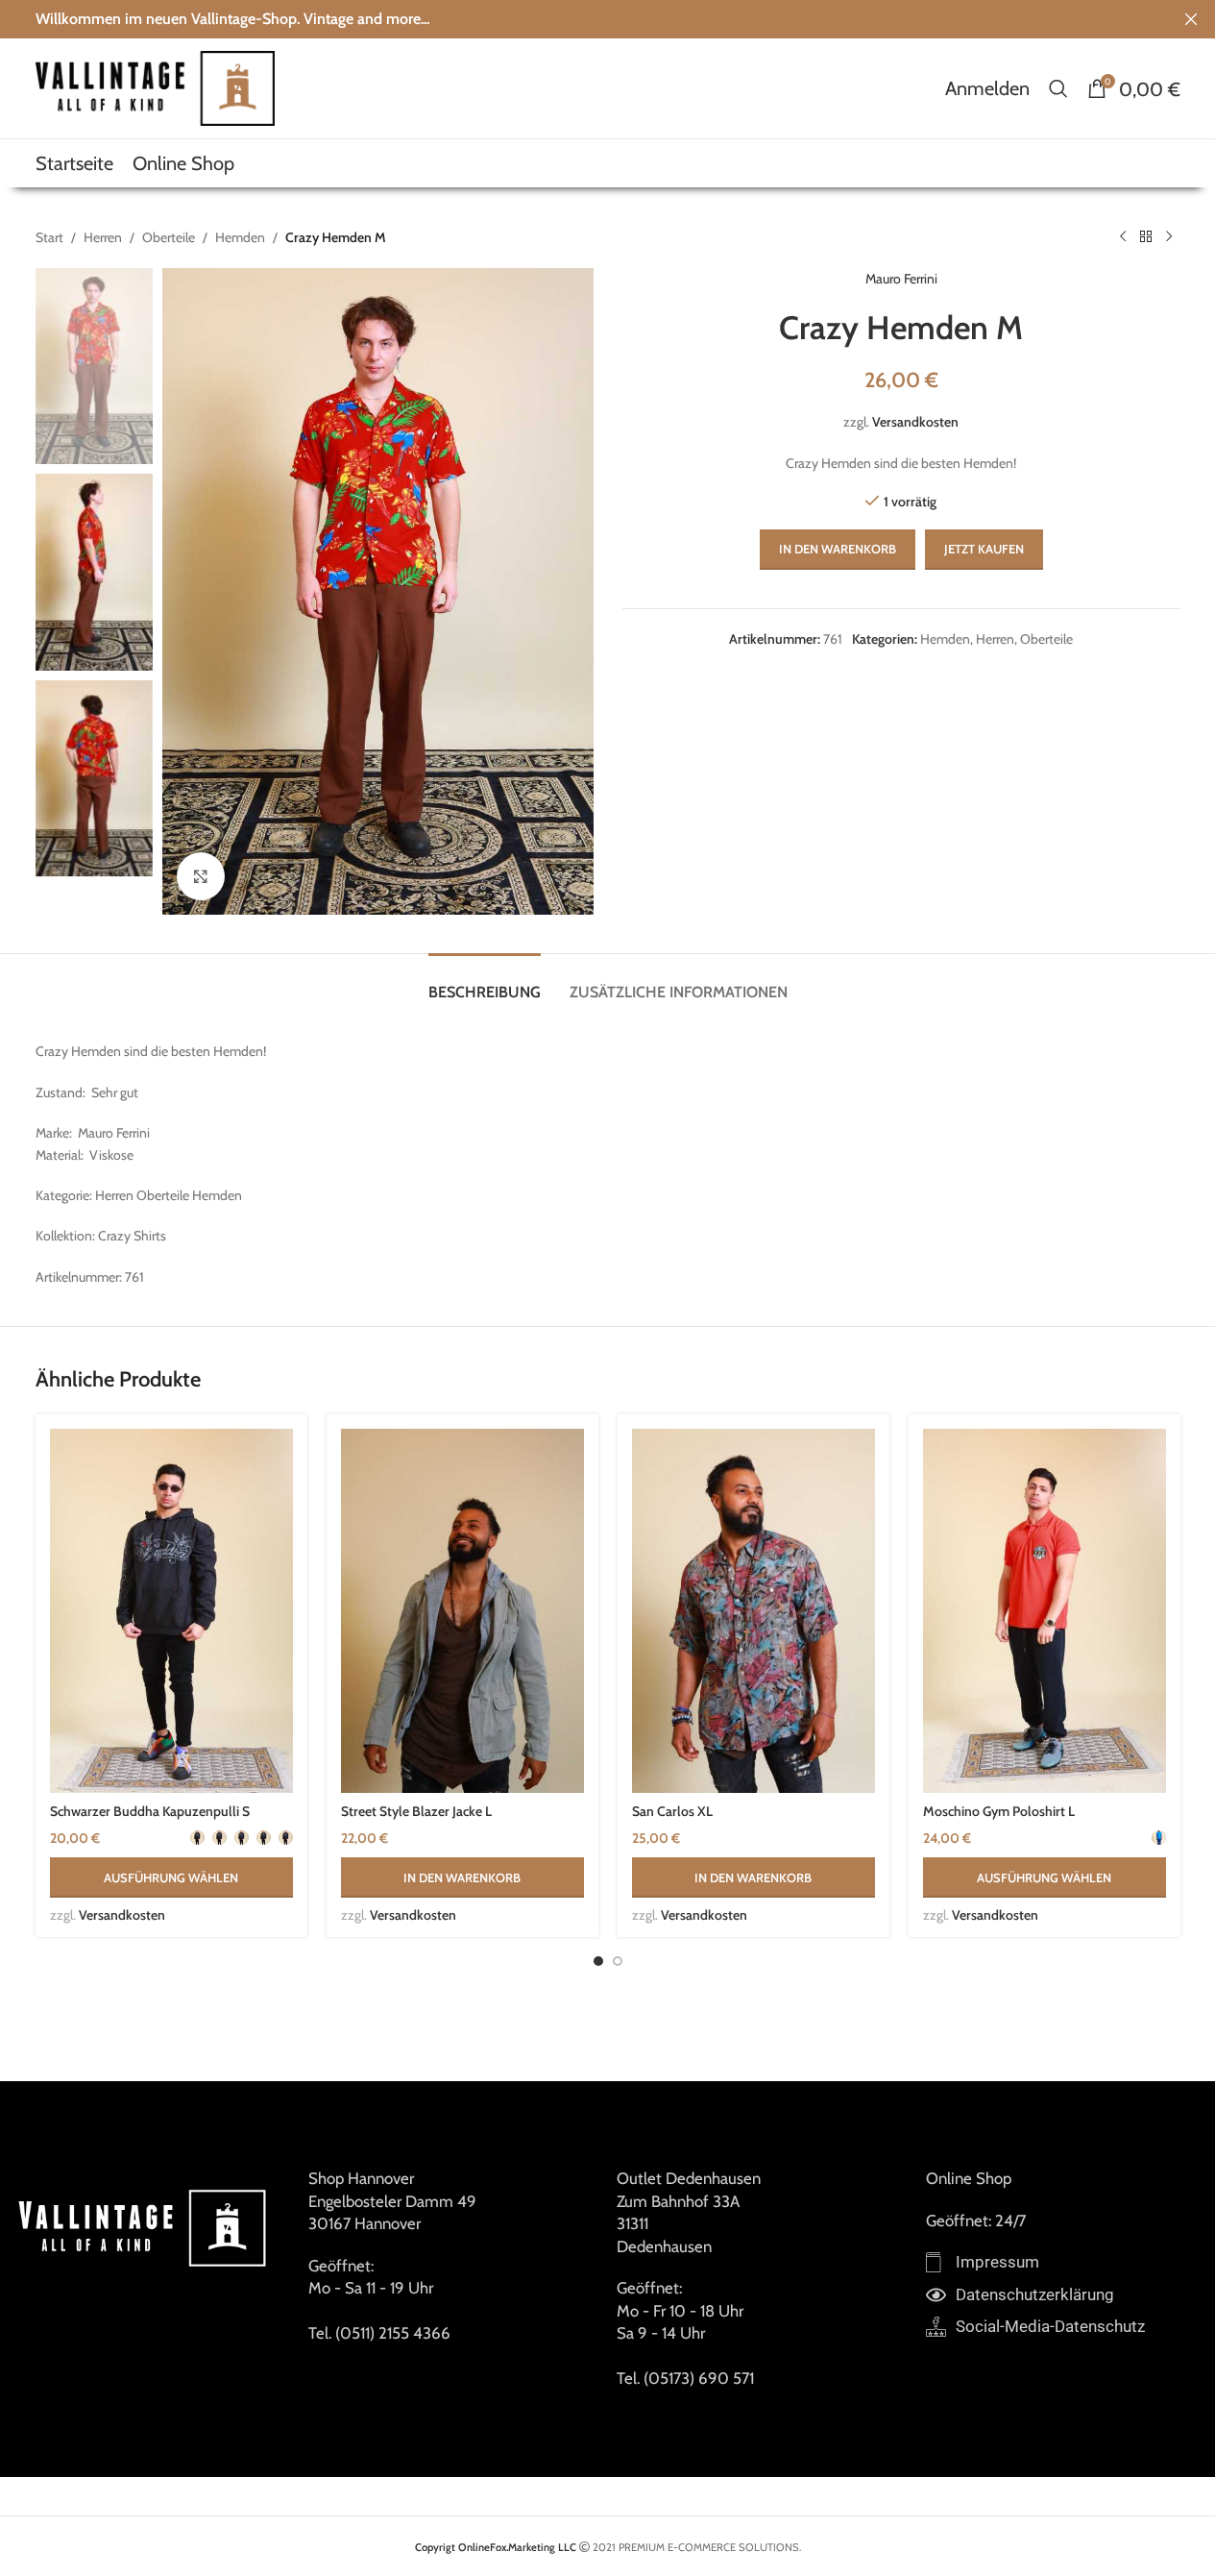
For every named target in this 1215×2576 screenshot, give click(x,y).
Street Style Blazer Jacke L (416, 1811)
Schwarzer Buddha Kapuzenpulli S (150, 1811)
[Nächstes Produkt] (1169, 237)
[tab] (485, 982)
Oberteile (169, 237)
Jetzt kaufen (984, 549)
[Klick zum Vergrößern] (201, 876)
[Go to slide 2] (618, 1961)
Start (49, 237)
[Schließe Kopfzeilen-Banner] (1191, 19)
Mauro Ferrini (901, 279)
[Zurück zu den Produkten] (1146, 237)
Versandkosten (915, 422)
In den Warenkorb (838, 549)
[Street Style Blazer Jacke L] (462, 1611)
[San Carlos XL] (753, 1611)
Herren (103, 237)
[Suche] (1058, 88)
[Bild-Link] (145, 2226)
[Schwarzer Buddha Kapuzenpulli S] (171, 1611)
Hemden (240, 237)
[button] (462, 1877)
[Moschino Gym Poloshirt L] (1045, 1611)
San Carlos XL (672, 1811)
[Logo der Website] (156, 86)
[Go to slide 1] (598, 1961)
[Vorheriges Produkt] (1123, 237)
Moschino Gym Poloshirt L (999, 1811)
